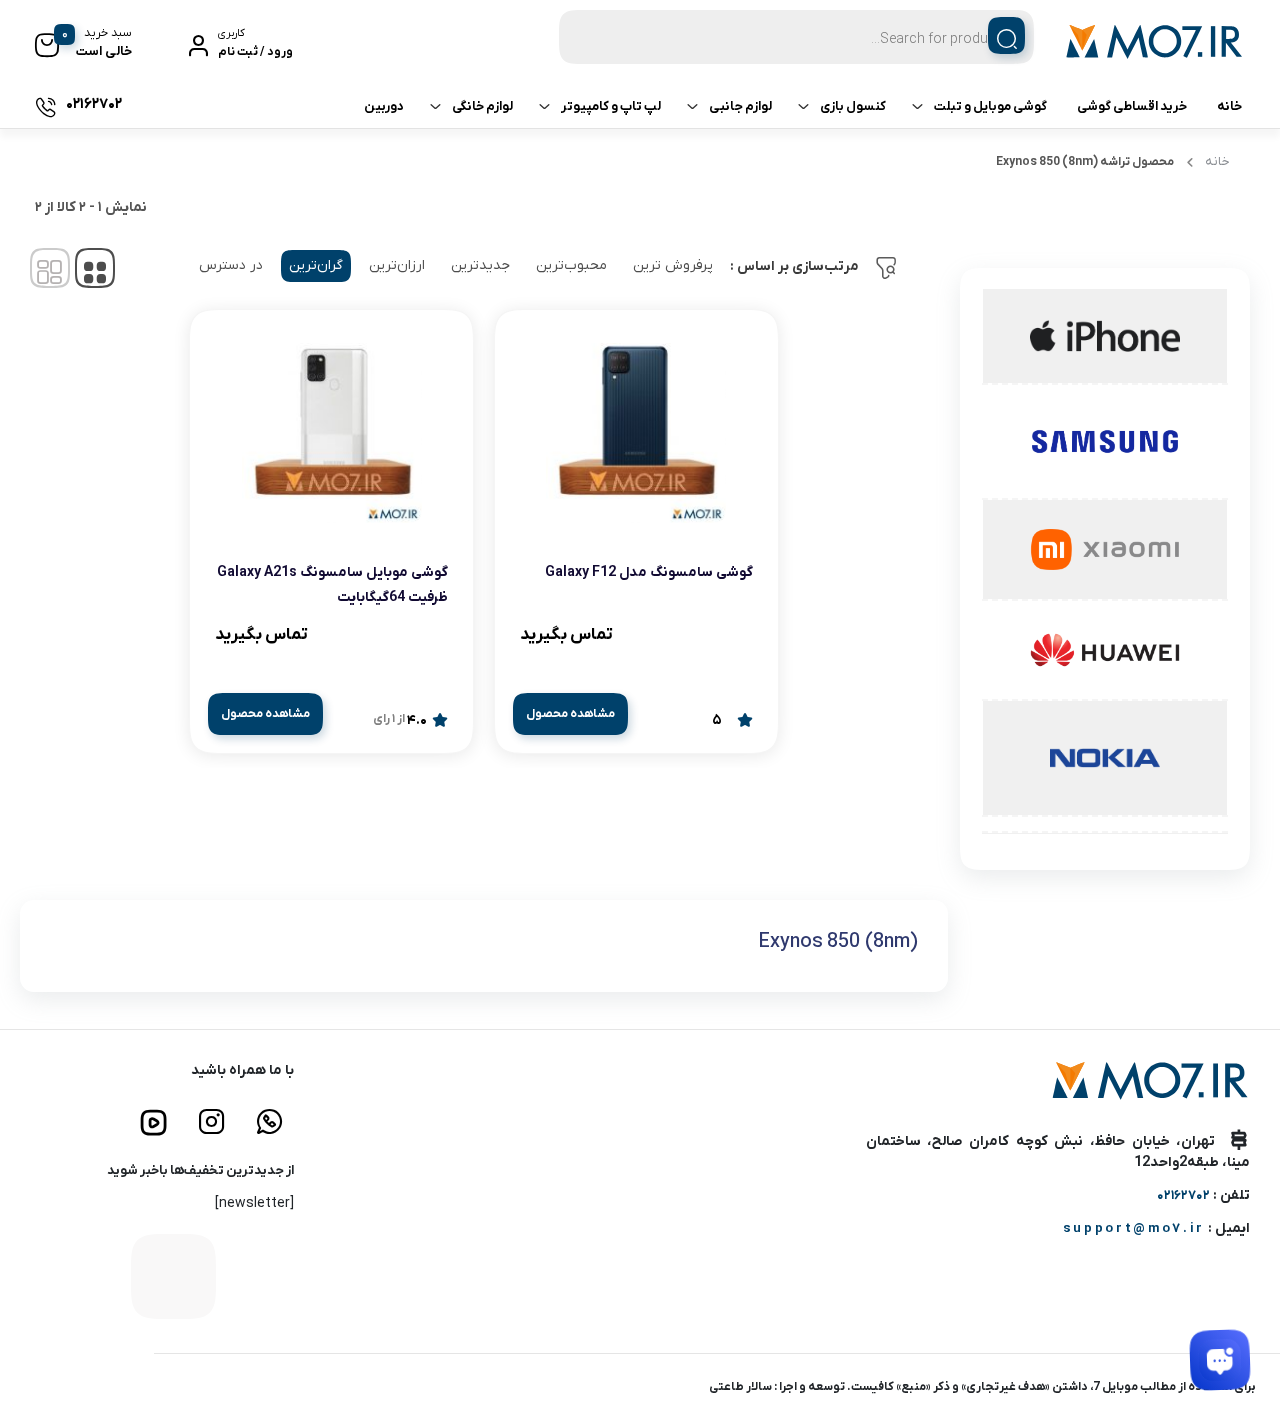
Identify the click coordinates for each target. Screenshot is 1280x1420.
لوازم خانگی (482, 106)
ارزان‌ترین (397, 265)
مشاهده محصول (570, 714)
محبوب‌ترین (571, 265)
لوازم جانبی (740, 106)
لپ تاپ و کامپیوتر (611, 106)
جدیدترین (480, 265)
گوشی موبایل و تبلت (990, 106)
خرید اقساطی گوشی (1132, 106)
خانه (1229, 106)
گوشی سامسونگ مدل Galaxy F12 (649, 572)
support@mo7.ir (1134, 1228)
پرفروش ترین (673, 265)
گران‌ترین (316, 265)
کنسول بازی (853, 106)
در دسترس (231, 265)
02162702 (1183, 1195)
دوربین (384, 106)
